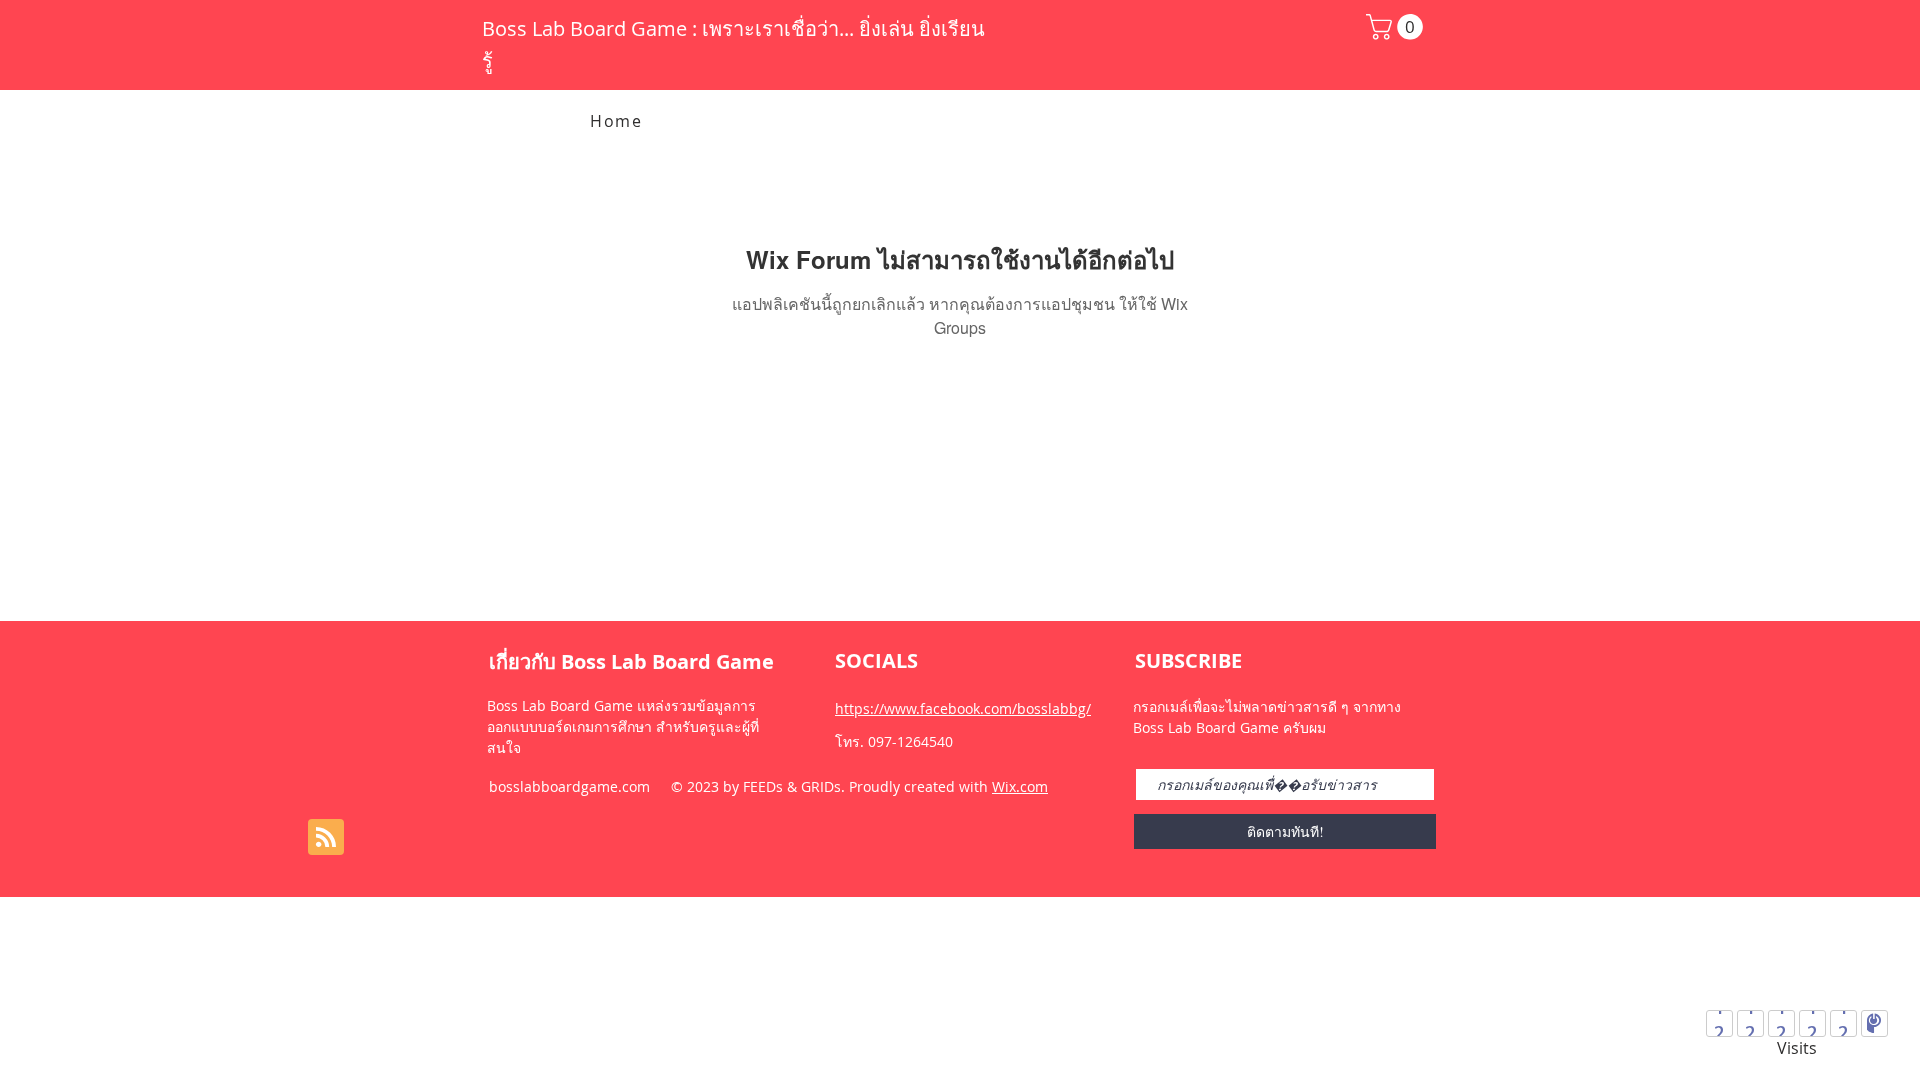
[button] (1397, 27)
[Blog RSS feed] (326, 838)
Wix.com (1020, 786)
